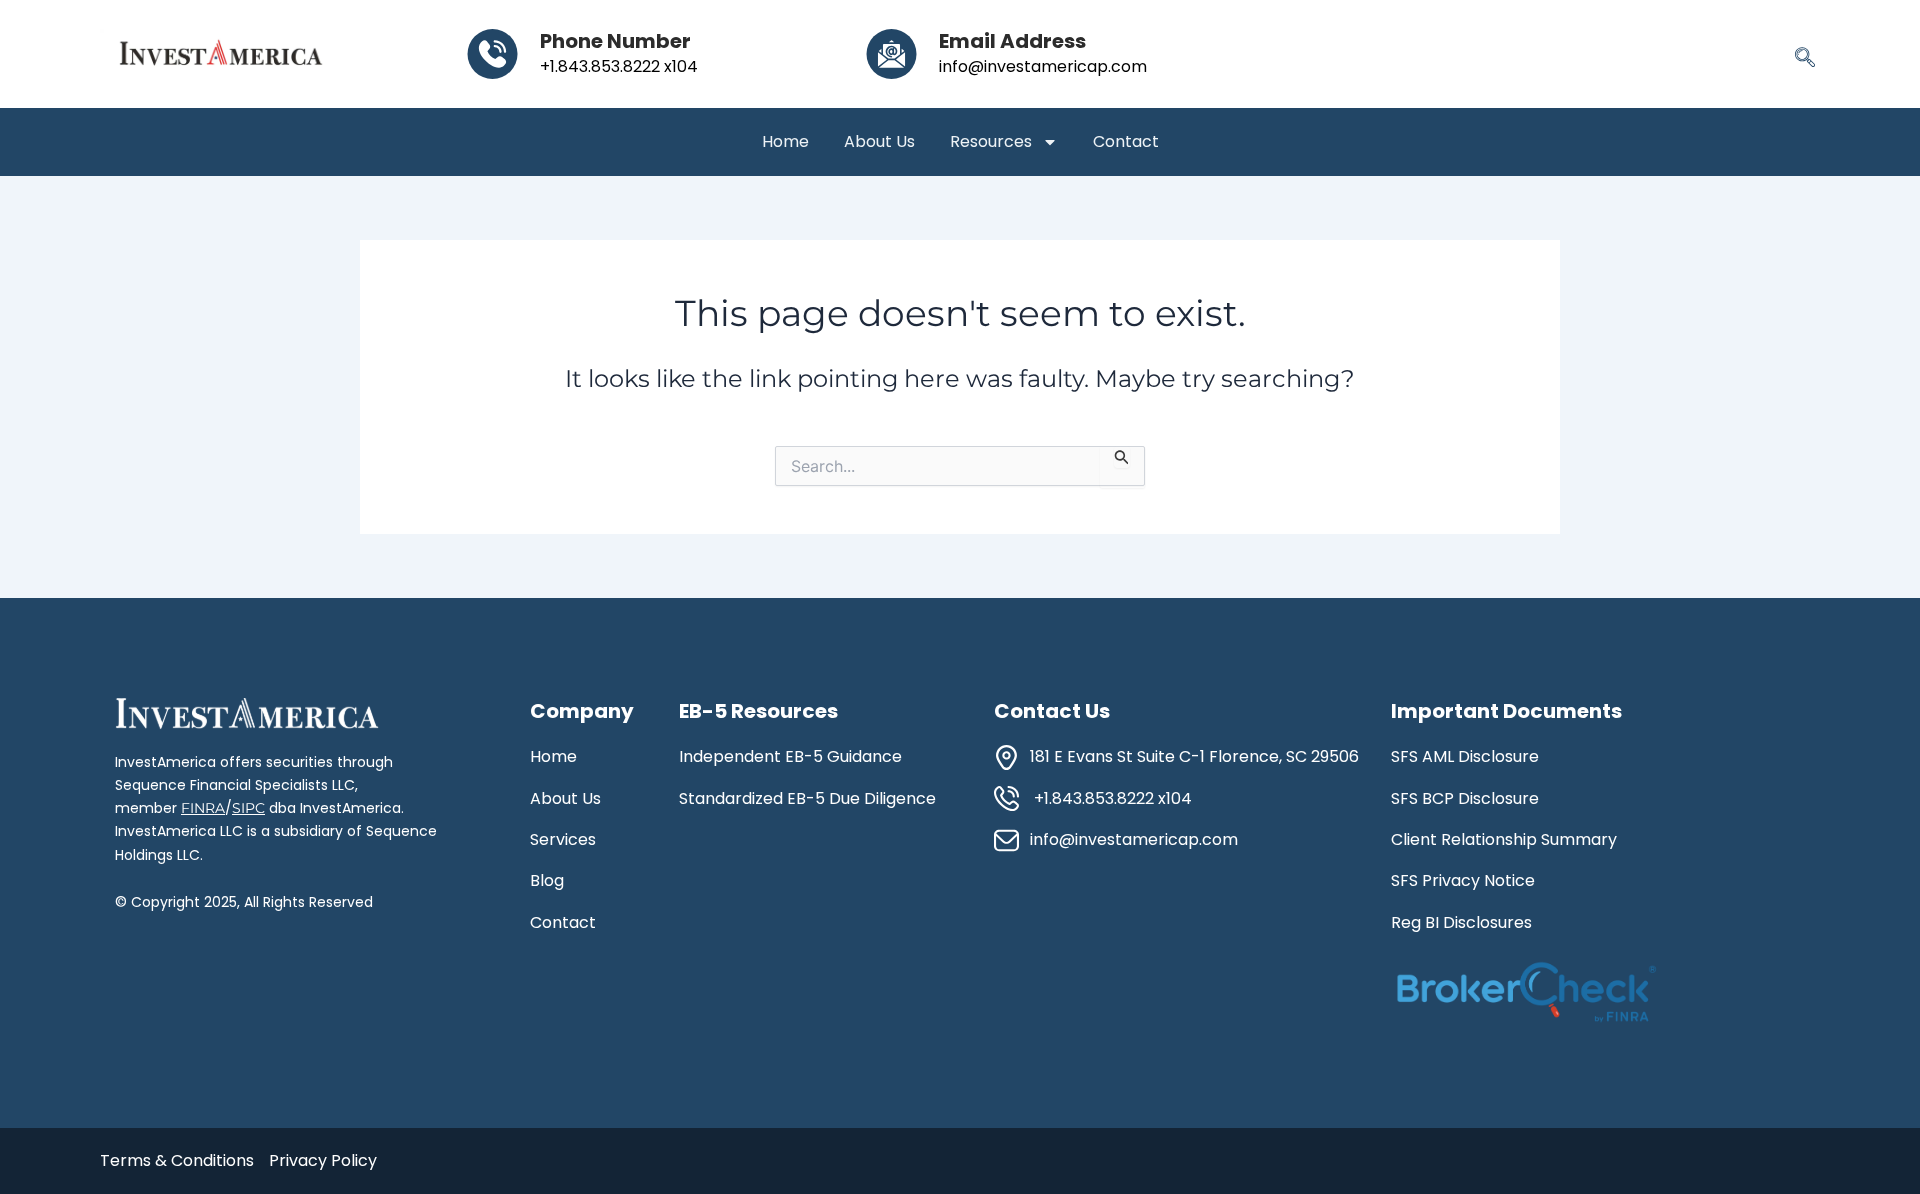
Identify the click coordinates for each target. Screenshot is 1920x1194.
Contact (1126, 142)
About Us (879, 142)
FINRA (203, 808)
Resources (991, 142)
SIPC (248, 808)
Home (785, 142)
